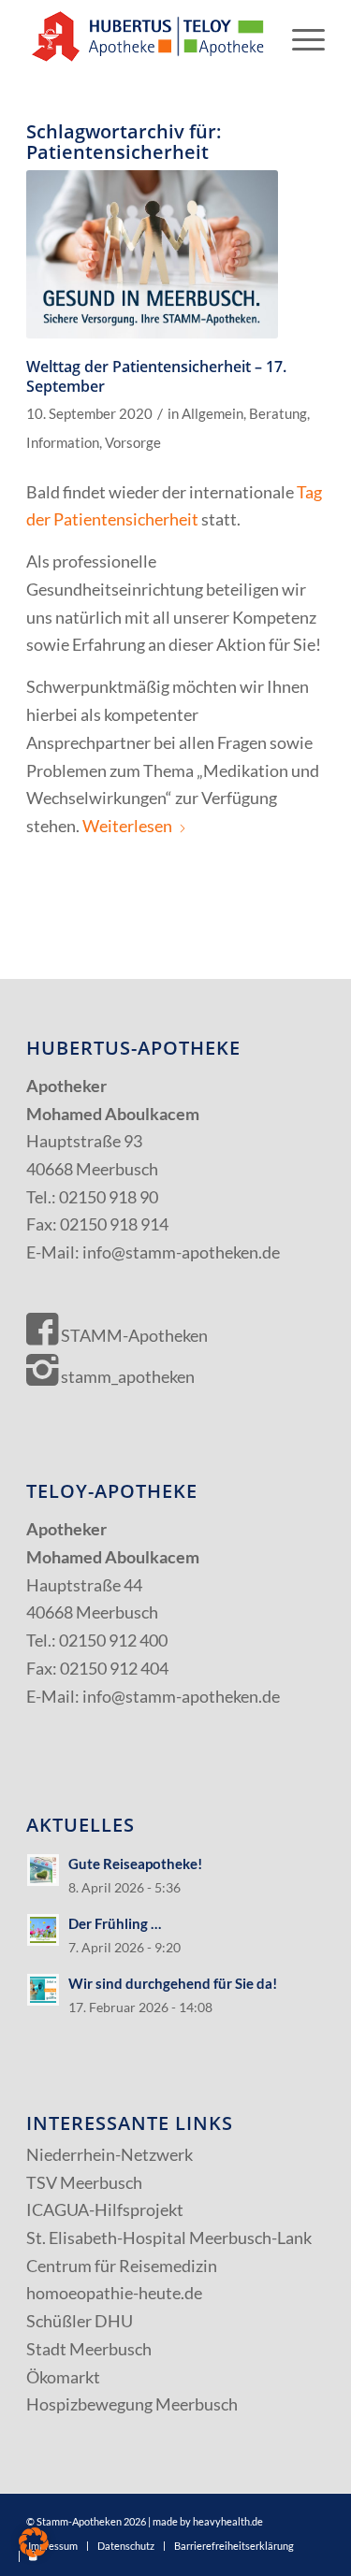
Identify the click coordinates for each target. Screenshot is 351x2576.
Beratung (278, 414)
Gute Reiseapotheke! (135, 1864)
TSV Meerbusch (84, 2182)
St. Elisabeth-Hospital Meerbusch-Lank (169, 2238)
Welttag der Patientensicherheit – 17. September (156, 376)
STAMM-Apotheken (133, 1335)
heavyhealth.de (228, 2521)
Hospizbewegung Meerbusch (132, 2404)
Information (63, 443)
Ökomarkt (63, 2377)
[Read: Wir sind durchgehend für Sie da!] (43, 1990)
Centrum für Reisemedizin (122, 2266)
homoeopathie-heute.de (114, 2293)
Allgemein (212, 414)
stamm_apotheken (126, 1376)
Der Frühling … (115, 1923)
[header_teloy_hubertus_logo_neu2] (146, 37)
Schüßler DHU (80, 2321)
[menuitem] (299, 37)
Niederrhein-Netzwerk (110, 2154)
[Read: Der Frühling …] (43, 1930)
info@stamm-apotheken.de (181, 1252)
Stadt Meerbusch (89, 2349)
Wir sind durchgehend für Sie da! (173, 1983)
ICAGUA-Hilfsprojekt (105, 2209)
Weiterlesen (127, 826)
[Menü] (299, 37)
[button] (34, 2542)
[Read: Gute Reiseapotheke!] (43, 1870)
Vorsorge (133, 443)
